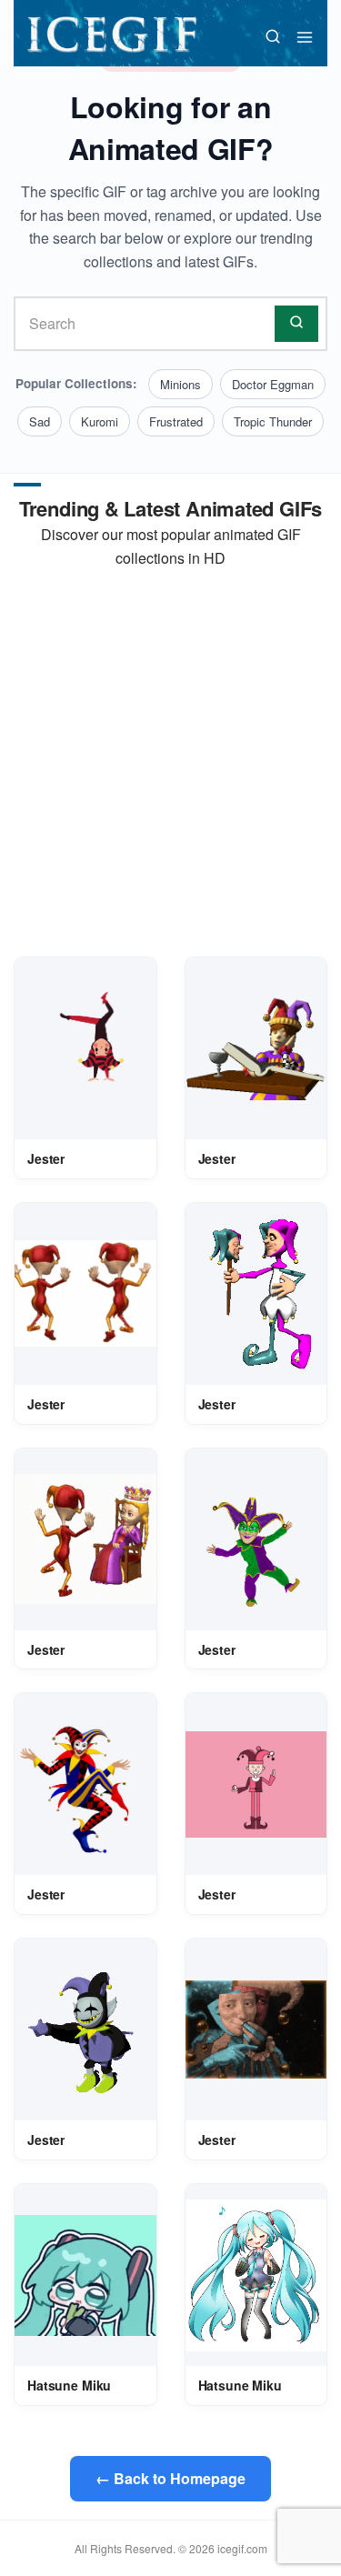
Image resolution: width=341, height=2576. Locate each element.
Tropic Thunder (273, 421)
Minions (181, 384)
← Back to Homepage (170, 2478)
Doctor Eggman (273, 384)
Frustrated (176, 421)
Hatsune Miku (69, 2385)
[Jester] (85, 1048)
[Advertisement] (170, 763)
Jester (46, 1158)
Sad (40, 421)
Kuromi (100, 421)
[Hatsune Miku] (85, 2275)
